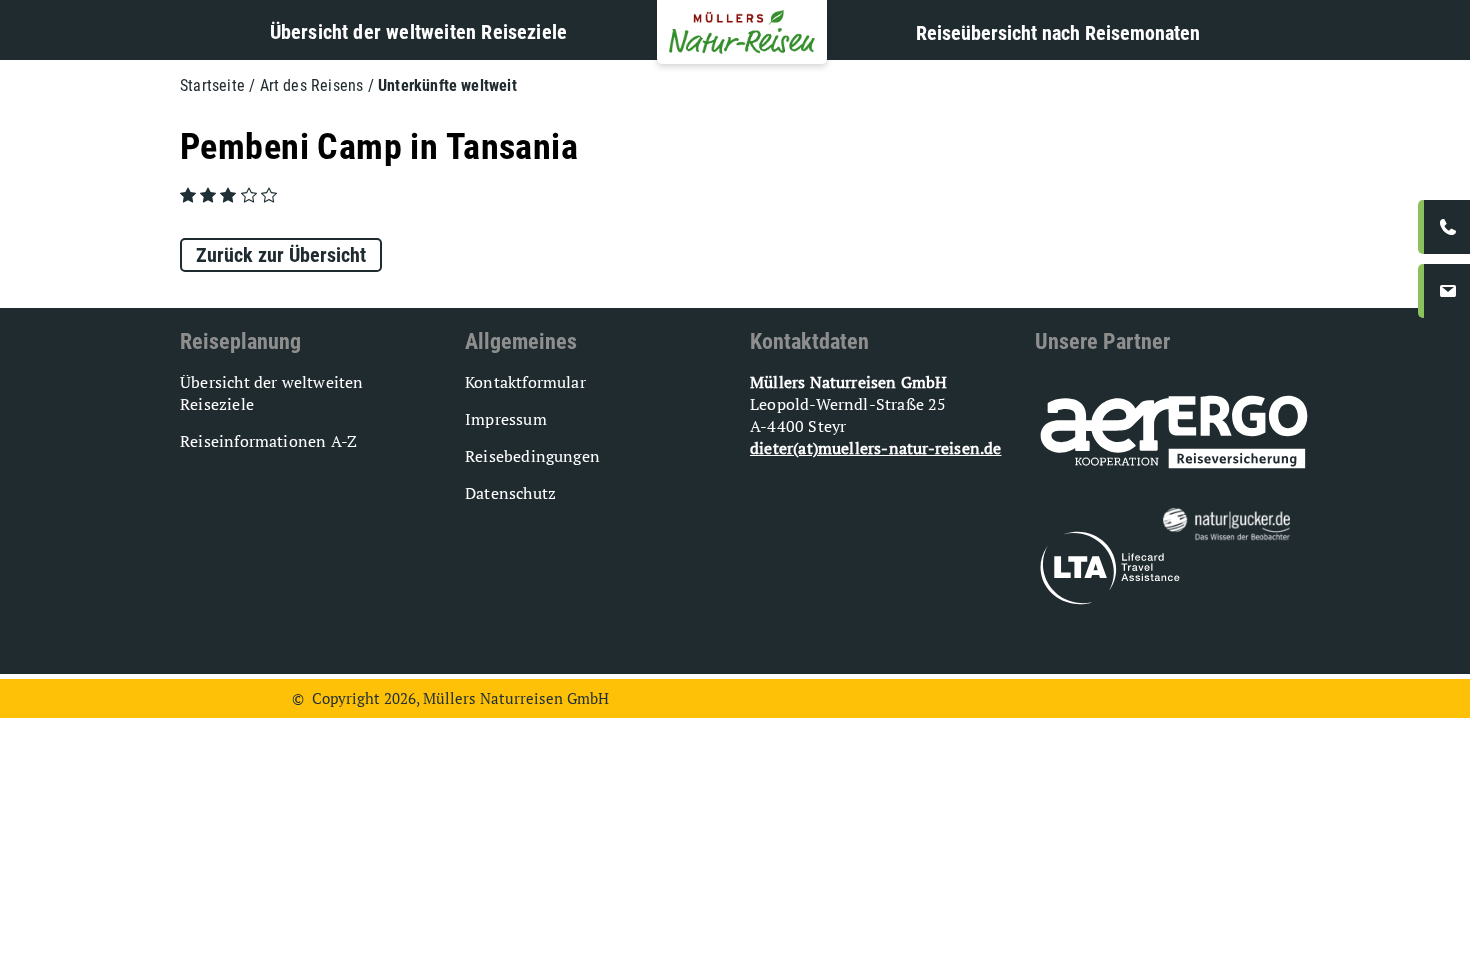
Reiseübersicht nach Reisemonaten (1058, 33)
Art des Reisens (312, 85)
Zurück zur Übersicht (281, 255)
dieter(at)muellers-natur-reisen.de (875, 448)
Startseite (212, 85)
